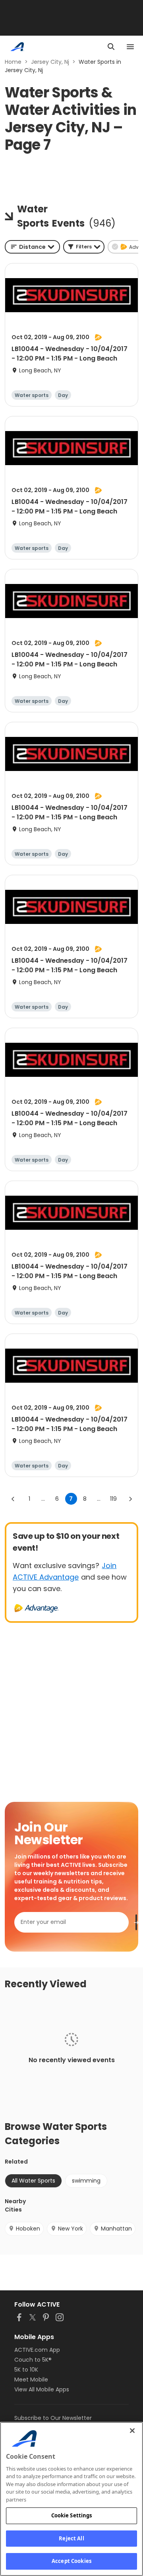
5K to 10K (26, 2370)
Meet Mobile (31, 2379)
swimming (86, 2181)
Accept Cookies (71, 2561)
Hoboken (28, 2229)
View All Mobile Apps (42, 2389)
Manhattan (116, 2229)
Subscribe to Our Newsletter (53, 2418)
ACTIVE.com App (37, 2350)
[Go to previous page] (13, 1499)
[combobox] (32, 247)
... (43, 1499)
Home (13, 62)
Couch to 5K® (33, 2360)
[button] (84, 247)
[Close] (132, 2431)
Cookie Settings (72, 2515)
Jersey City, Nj (50, 62)
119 (113, 1499)
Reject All (71, 2538)
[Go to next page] (130, 1499)
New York (71, 2229)
